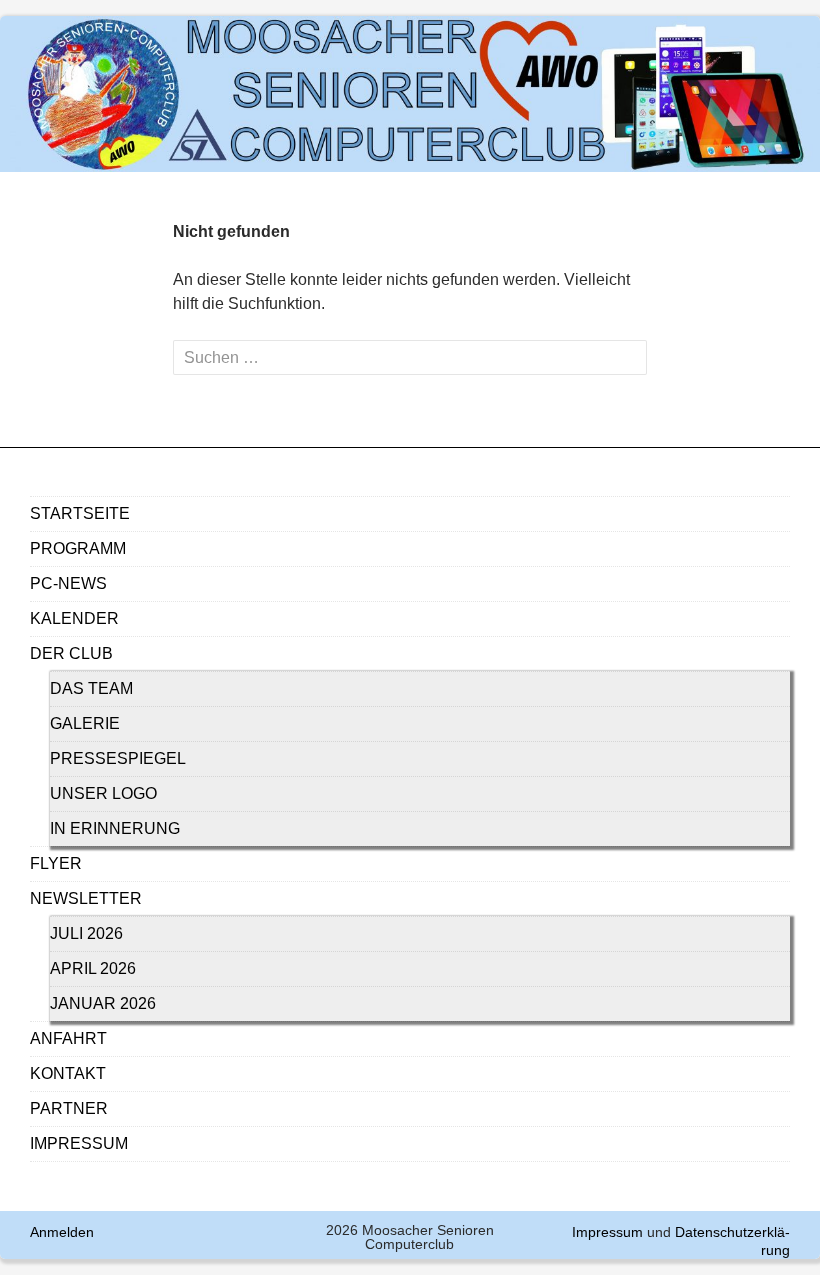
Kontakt (68, 1073)
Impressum (79, 1143)
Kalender (74, 618)
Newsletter (86, 898)
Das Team (91, 688)
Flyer (56, 863)
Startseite (80, 513)
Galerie (85, 723)
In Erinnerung (115, 828)
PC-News (68, 583)
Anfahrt (68, 1038)
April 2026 (93, 968)
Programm (78, 548)
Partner (69, 1108)
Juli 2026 (86, 933)
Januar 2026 (103, 1003)
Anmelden (62, 1232)
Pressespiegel (118, 758)
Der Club (71, 653)
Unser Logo (103, 793)
